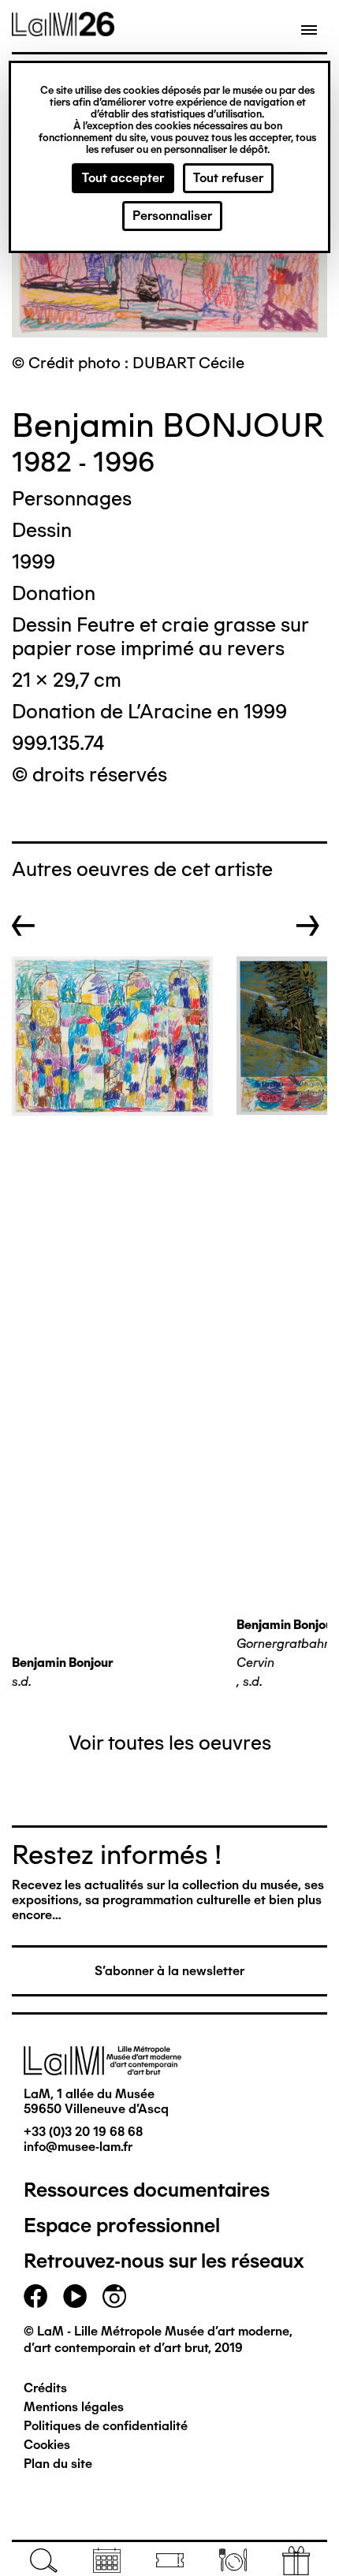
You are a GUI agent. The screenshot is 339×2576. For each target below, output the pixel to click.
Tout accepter (123, 178)
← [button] (24, 926)
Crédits (45, 2388)
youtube (75, 2296)
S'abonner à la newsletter (169, 1971)
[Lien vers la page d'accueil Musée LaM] (63, 31)
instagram (114, 2296)
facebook (35, 2296)
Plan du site (58, 2464)
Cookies (47, 2445)
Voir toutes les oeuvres (170, 1743)
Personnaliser (172, 216)
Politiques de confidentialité (106, 2426)
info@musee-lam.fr (78, 2147)
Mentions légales (74, 2407)
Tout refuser (228, 178)
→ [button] (308, 926)
